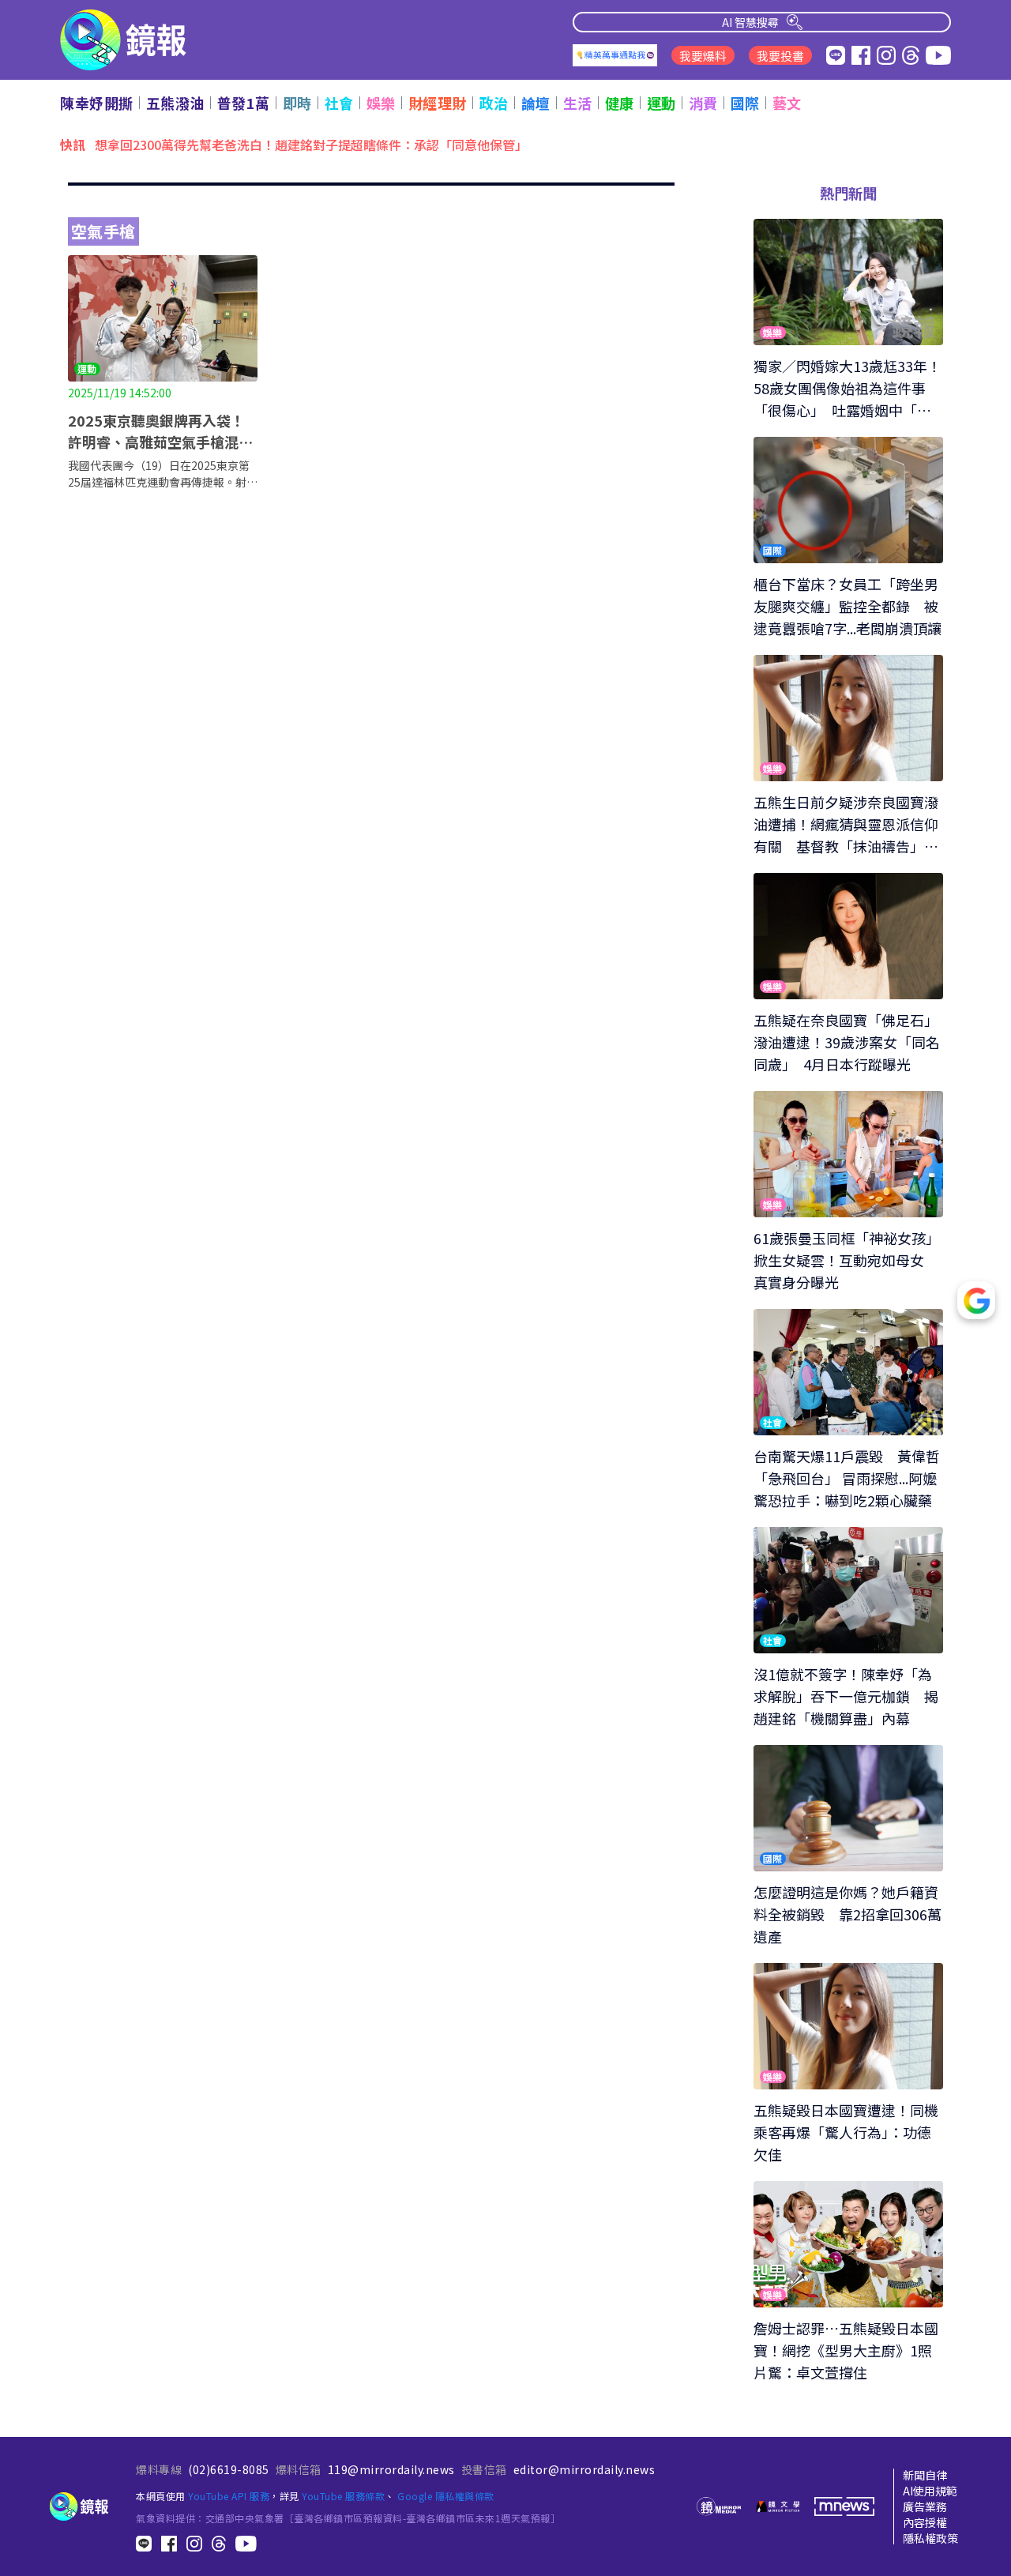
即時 (297, 103)
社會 (339, 103)
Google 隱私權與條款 (446, 2496)
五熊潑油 (175, 103)
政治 (494, 103)
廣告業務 (925, 2506)
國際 (745, 103)
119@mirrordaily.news (391, 2469)
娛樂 (381, 103)
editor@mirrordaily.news (584, 2469)
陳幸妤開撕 (97, 103)
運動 (661, 103)
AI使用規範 (930, 2491)
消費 (703, 103)
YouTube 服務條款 (343, 2496)
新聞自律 (925, 2475)
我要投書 (780, 56)
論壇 (536, 103)
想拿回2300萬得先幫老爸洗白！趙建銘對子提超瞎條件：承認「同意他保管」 (311, 144)
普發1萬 (244, 103)
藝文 (787, 103)
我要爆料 (703, 56)
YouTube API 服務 (229, 2496)
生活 (578, 103)
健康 (620, 103)
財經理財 (438, 103)
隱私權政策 (930, 2538)
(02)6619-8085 (229, 2469)
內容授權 (925, 2522)
